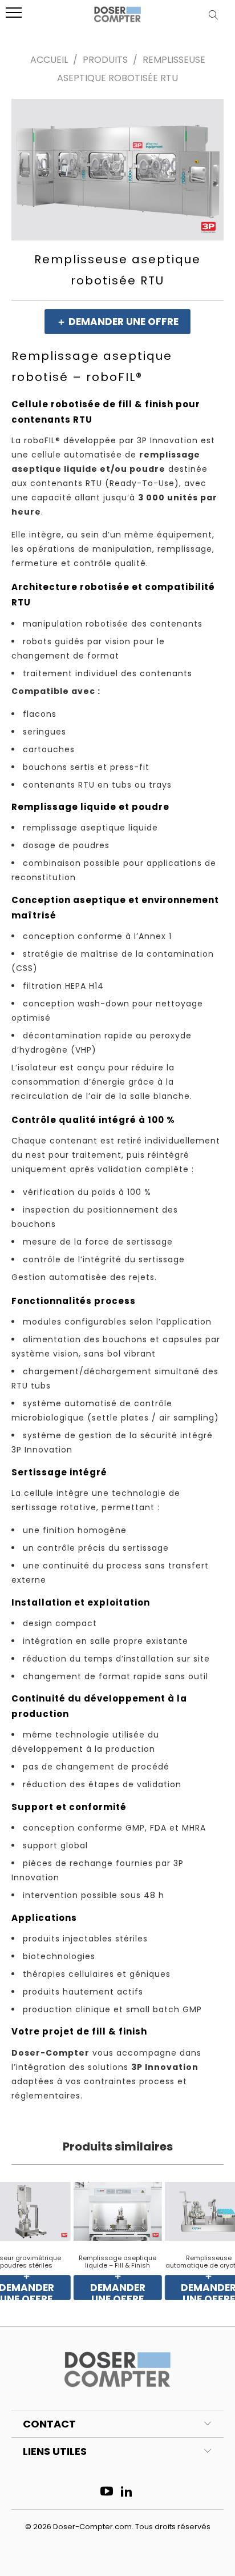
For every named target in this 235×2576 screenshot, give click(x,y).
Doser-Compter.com (92, 2527)
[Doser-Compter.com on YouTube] (107, 2492)
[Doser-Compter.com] (117, 19)
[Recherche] (216, 15)
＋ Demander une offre (117, 322)
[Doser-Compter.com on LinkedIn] (127, 2492)
